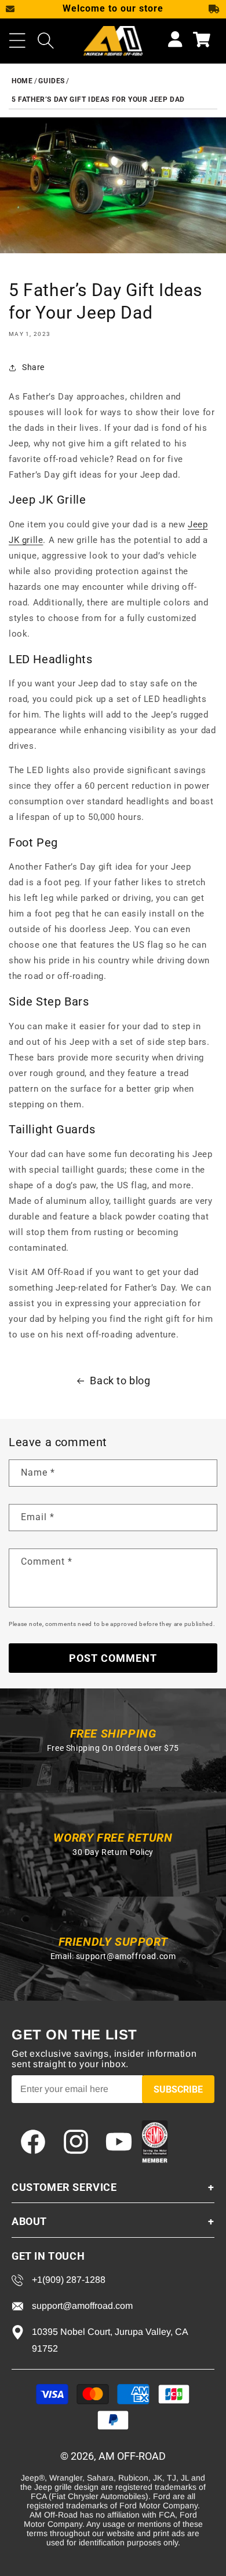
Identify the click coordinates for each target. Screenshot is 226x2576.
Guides (52, 81)
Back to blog (120, 1381)
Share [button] (33, 367)
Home (22, 81)
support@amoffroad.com (126, 1956)
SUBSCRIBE (178, 2089)
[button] (17, 40)
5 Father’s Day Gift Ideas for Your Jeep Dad (98, 99)
